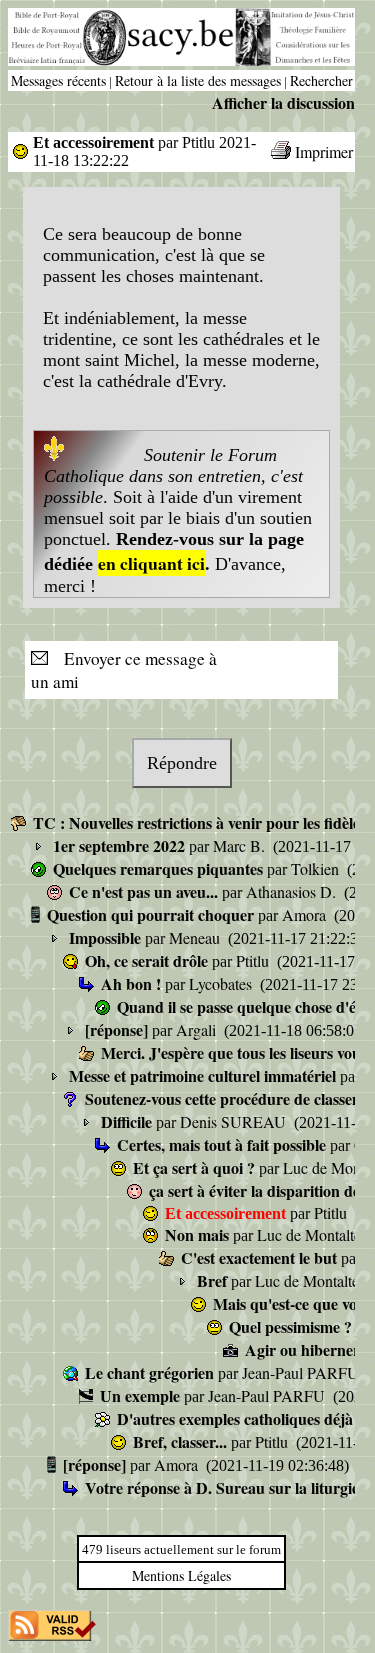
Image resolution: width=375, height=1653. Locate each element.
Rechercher (321, 80)
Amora (306, 914)
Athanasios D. (293, 891)
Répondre (182, 763)
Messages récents (58, 80)
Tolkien (317, 868)
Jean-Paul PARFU (302, 1372)
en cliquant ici (151, 563)
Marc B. (241, 845)
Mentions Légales (181, 1575)
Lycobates (222, 983)
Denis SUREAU (235, 1121)
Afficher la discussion (283, 102)
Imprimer (324, 151)
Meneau (196, 937)
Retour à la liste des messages (198, 80)
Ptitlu (254, 960)
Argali (198, 1029)
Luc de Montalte (311, 1234)
